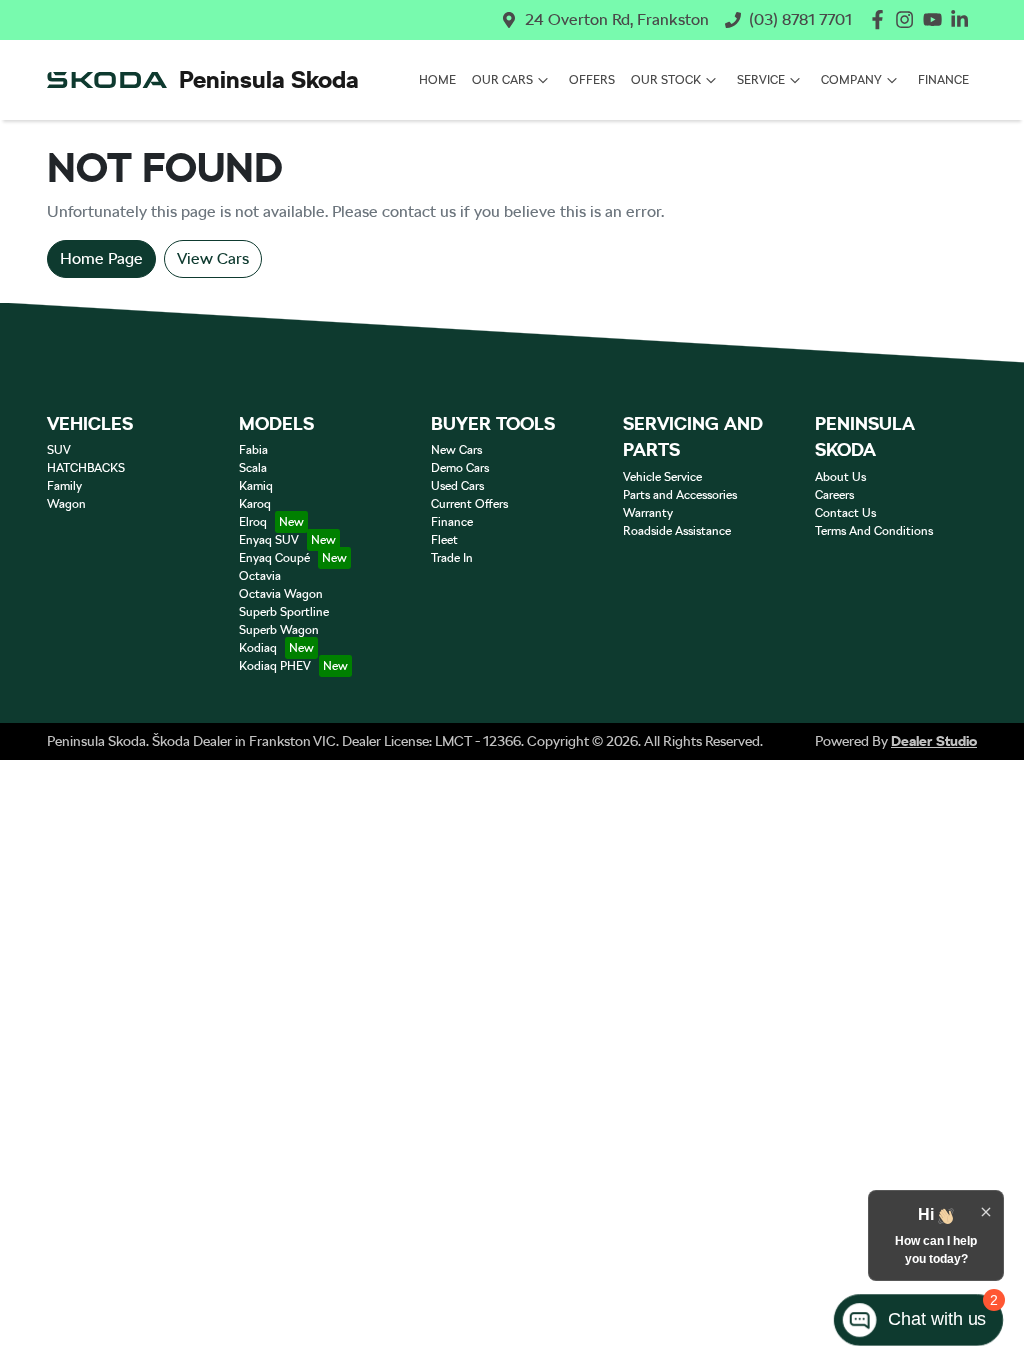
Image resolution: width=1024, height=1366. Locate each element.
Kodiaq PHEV (275, 666)
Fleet (444, 540)
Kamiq (256, 486)
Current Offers (469, 504)
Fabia (253, 450)
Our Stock (666, 80)
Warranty (648, 513)
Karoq (255, 504)
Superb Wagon (279, 630)
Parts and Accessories (680, 495)
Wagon (66, 504)
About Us (840, 477)
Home (437, 80)
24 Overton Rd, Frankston (617, 19)
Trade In (452, 558)
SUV (59, 450)
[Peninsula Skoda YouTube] (936, 19)
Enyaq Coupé (274, 558)
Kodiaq (258, 648)
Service (761, 80)
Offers (592, 80)
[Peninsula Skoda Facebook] (881, 19)
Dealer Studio (934, 741)
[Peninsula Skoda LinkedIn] (963, 19)
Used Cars (457, 486)
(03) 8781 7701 (800, 19)
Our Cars (502, 80)
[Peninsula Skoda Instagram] (908, 19)
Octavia (260, 576)
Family (64, 486)
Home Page (101, 258)
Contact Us (845, 513)
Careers (834, 495)
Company (851, 80)
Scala (253, 468)
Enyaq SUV (269, 540)
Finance (943, 80)
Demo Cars (460, 468)
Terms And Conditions (874, 531)
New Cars (456, 450)
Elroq (253, 522)
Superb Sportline (284, 612)
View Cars (213, 258)
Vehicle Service (662, 477)
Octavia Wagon (281, 594)
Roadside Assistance (677, 531)
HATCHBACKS (86, 468)
